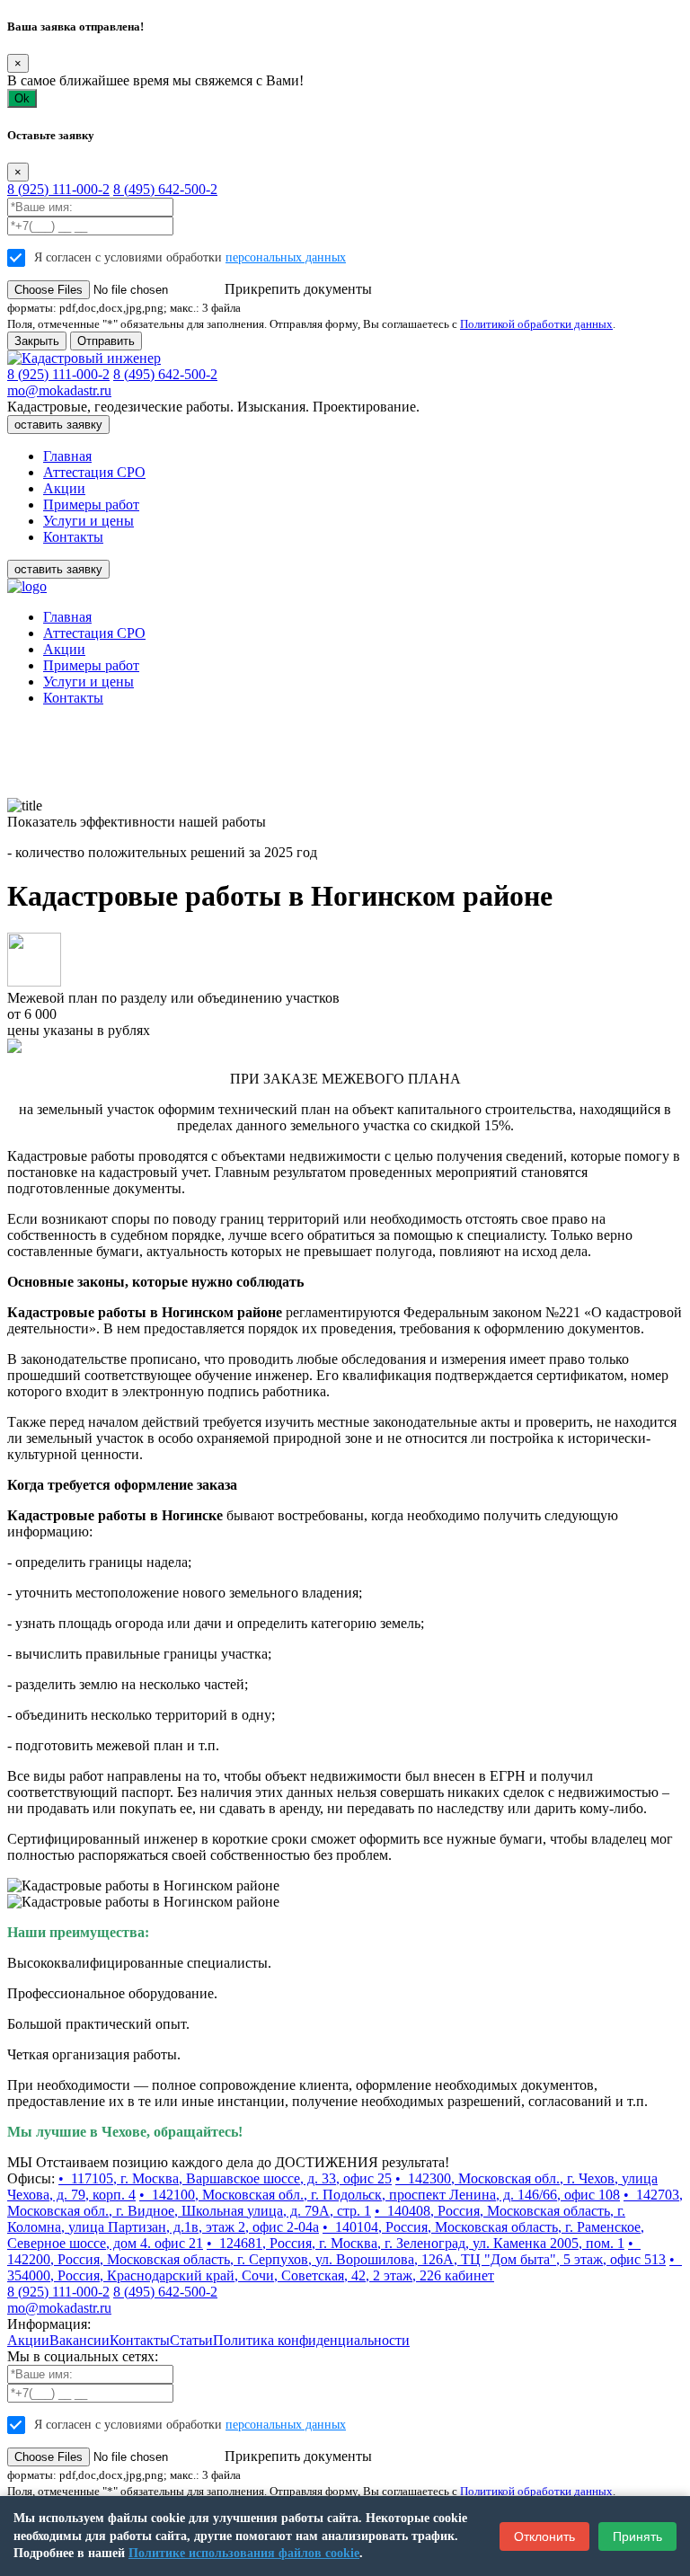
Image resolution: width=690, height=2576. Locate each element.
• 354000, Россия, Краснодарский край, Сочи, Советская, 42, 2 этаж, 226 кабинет (345, 2267)
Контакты (73, 537)
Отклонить (544, 2536)
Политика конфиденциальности (311, 2340)
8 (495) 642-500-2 (165, 189)
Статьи (191, 2340)
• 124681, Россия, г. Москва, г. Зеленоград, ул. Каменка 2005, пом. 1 (416, 2243)
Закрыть (37, 341)
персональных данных (286, 257)
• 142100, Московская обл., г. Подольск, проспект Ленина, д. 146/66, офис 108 (380, 2195)
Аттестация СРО (94, 472)
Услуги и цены (88, 521)
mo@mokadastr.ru (59, 390)
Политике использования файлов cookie (244, 2553)
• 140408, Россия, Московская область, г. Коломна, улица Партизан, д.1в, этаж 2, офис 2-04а (316, 2219)
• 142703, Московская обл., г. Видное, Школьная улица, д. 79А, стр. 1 (345, 2203)
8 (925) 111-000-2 (58, 189)
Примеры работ (91, 505)
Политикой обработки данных (536, 324)
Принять (637, 2536)
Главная (67, 456)
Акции (64, 488)
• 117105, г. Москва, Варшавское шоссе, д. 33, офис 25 (225, 2178)
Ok (22, 98)
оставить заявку (58, 425)
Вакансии (80, 2340)
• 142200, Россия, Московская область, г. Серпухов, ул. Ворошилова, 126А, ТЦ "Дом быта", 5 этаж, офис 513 (336, 2251)
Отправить (106, 341)
